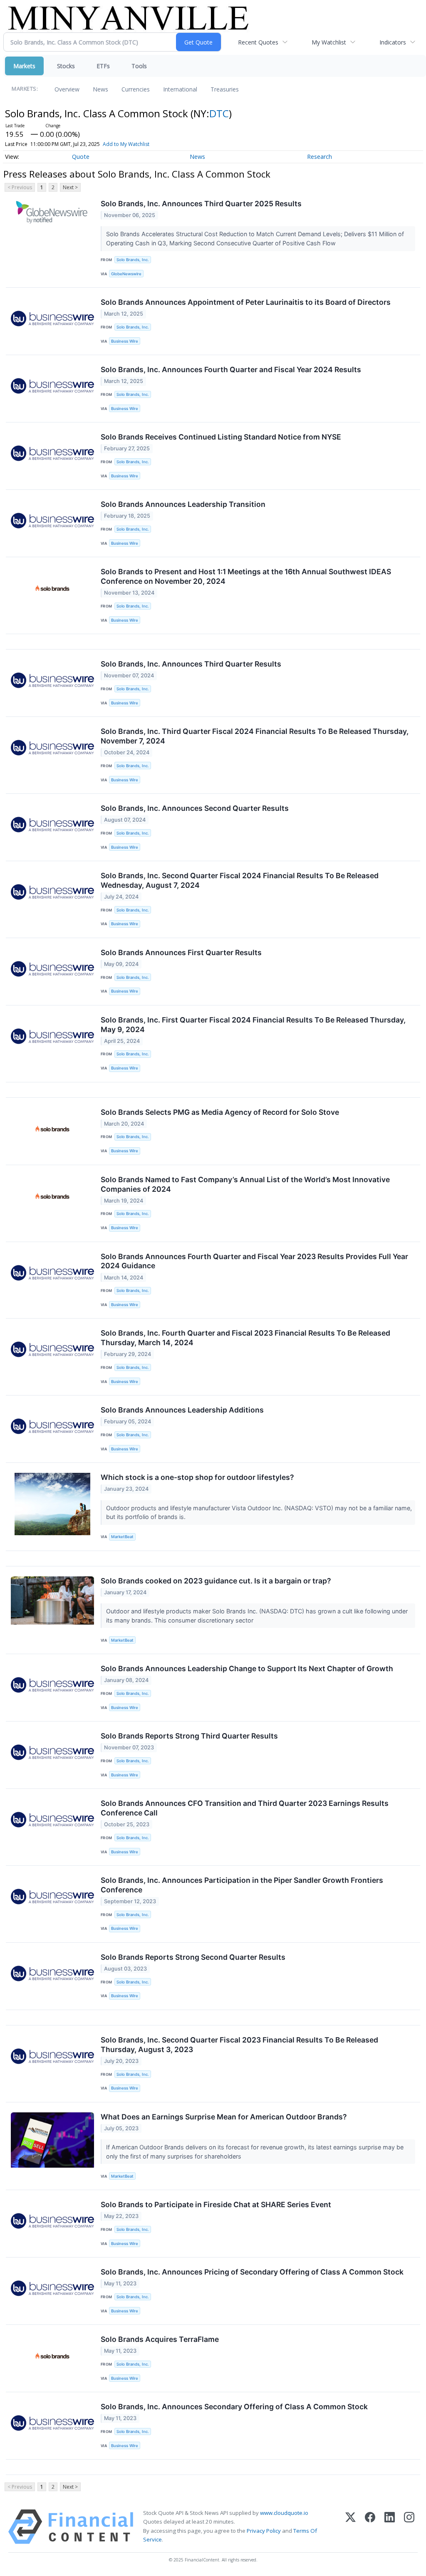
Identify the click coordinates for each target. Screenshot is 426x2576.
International (180, 89)
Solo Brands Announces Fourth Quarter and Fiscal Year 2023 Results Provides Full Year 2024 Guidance (254, 1261)
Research (319, 157)
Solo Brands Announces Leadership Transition (183, 504)
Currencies (136, 89)
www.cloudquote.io (284, 2513)
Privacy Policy (264, 2531)
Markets (24, 66)
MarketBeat (122, 1537)
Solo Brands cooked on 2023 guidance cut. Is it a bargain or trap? (216, 1581)
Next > (70, 187)
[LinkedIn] (390, 2527)
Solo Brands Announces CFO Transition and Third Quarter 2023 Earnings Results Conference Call (245, 1808)
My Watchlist (329, 42)
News (100, 89)
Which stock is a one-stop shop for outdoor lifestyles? (197, 1477)
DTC (219, 113)
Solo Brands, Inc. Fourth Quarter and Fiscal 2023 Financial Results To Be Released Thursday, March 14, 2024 (245, 1338)
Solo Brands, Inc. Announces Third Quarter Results (191, 664)
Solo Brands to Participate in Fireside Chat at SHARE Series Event (216, 2204)
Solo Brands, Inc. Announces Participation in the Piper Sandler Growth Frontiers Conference (242, 1885)
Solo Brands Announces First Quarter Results (181, 952)
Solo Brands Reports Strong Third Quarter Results (189, 1736)
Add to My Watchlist (126, 144)
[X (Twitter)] (350, 2527)
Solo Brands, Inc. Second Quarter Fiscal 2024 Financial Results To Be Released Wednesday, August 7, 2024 (240, 880)
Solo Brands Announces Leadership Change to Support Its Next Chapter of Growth (247, 1668)
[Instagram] (409, 2527)
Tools (139, 66)
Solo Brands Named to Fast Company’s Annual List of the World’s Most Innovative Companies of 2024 (245, 1184)
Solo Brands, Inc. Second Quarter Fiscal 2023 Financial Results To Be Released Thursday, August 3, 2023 (239, 2045)
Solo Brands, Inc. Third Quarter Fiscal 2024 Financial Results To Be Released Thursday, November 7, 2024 (255, 736)
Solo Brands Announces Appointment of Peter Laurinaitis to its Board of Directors (246, 302)
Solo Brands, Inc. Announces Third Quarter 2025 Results (201, 204)
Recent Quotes (258, 42)
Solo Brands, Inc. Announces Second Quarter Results (195, 808)
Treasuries (225, 89)
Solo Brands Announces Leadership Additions (182, 1410)
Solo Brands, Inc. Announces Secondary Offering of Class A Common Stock (234, 2407)
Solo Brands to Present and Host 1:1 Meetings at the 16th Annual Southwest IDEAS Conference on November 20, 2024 (246, 576)
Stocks (66, 66)
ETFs (103, 66)
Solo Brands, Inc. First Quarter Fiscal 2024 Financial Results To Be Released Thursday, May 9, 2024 (253, 1025)
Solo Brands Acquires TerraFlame (160, 2339)
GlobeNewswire (126, 274)
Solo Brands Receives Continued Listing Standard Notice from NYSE (221, 437)
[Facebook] (370, 2527)
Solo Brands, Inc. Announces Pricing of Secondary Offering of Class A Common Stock (252, 2272)
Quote (81, 157)
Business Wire (125, 341)
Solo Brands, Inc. (133, 260)
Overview (67, 89)
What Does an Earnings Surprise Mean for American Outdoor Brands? (224, 2117)
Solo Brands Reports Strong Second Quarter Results (193, 1957)
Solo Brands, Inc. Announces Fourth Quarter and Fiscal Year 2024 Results (231, 369)
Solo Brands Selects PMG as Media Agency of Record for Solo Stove (220, 1112)
